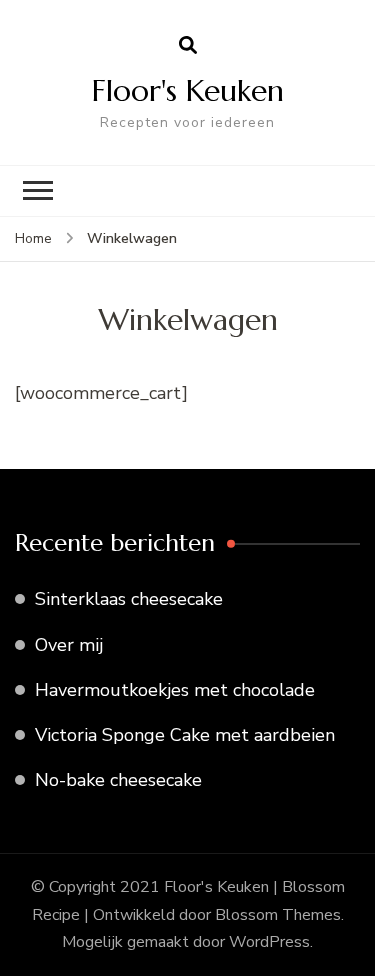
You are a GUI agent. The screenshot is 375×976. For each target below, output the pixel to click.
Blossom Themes (278, 915)
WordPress (269, 942)
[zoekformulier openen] (188, 46)
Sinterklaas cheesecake (129, 599)
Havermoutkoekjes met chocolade (175, 690)
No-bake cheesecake (118, 780)
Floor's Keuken (188, 90)
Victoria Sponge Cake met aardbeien (185, 735)
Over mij (69, 645)
